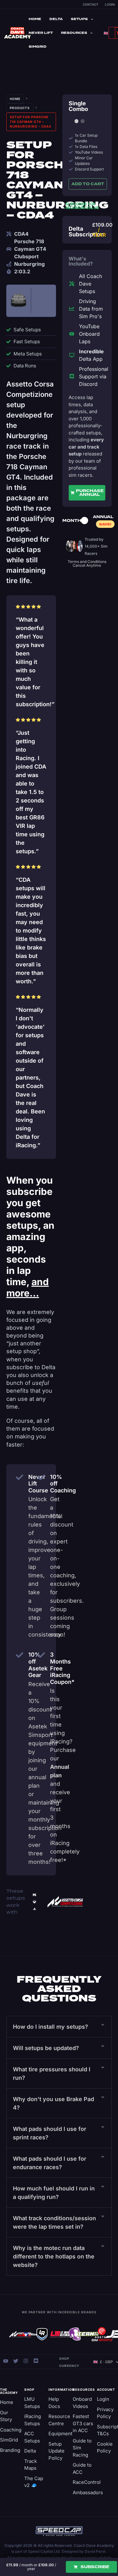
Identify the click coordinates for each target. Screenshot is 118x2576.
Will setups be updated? (46, 2048)
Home (35, 19)
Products (20, 108)
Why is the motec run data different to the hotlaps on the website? (54, 2256)
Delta (56, 19)
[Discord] (36, 2361)
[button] (59, 2027)
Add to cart (88, 184)
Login (110, 4)
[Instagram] (26, 2361)
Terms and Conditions (87, 562)
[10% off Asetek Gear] (20, 1655)
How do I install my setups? (51, 2027)
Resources (74, 33)
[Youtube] (6, 2361)
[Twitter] (16, 2361)
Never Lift (41, 33)
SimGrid (38, 47)
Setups (79, 19)
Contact (91, 4)
